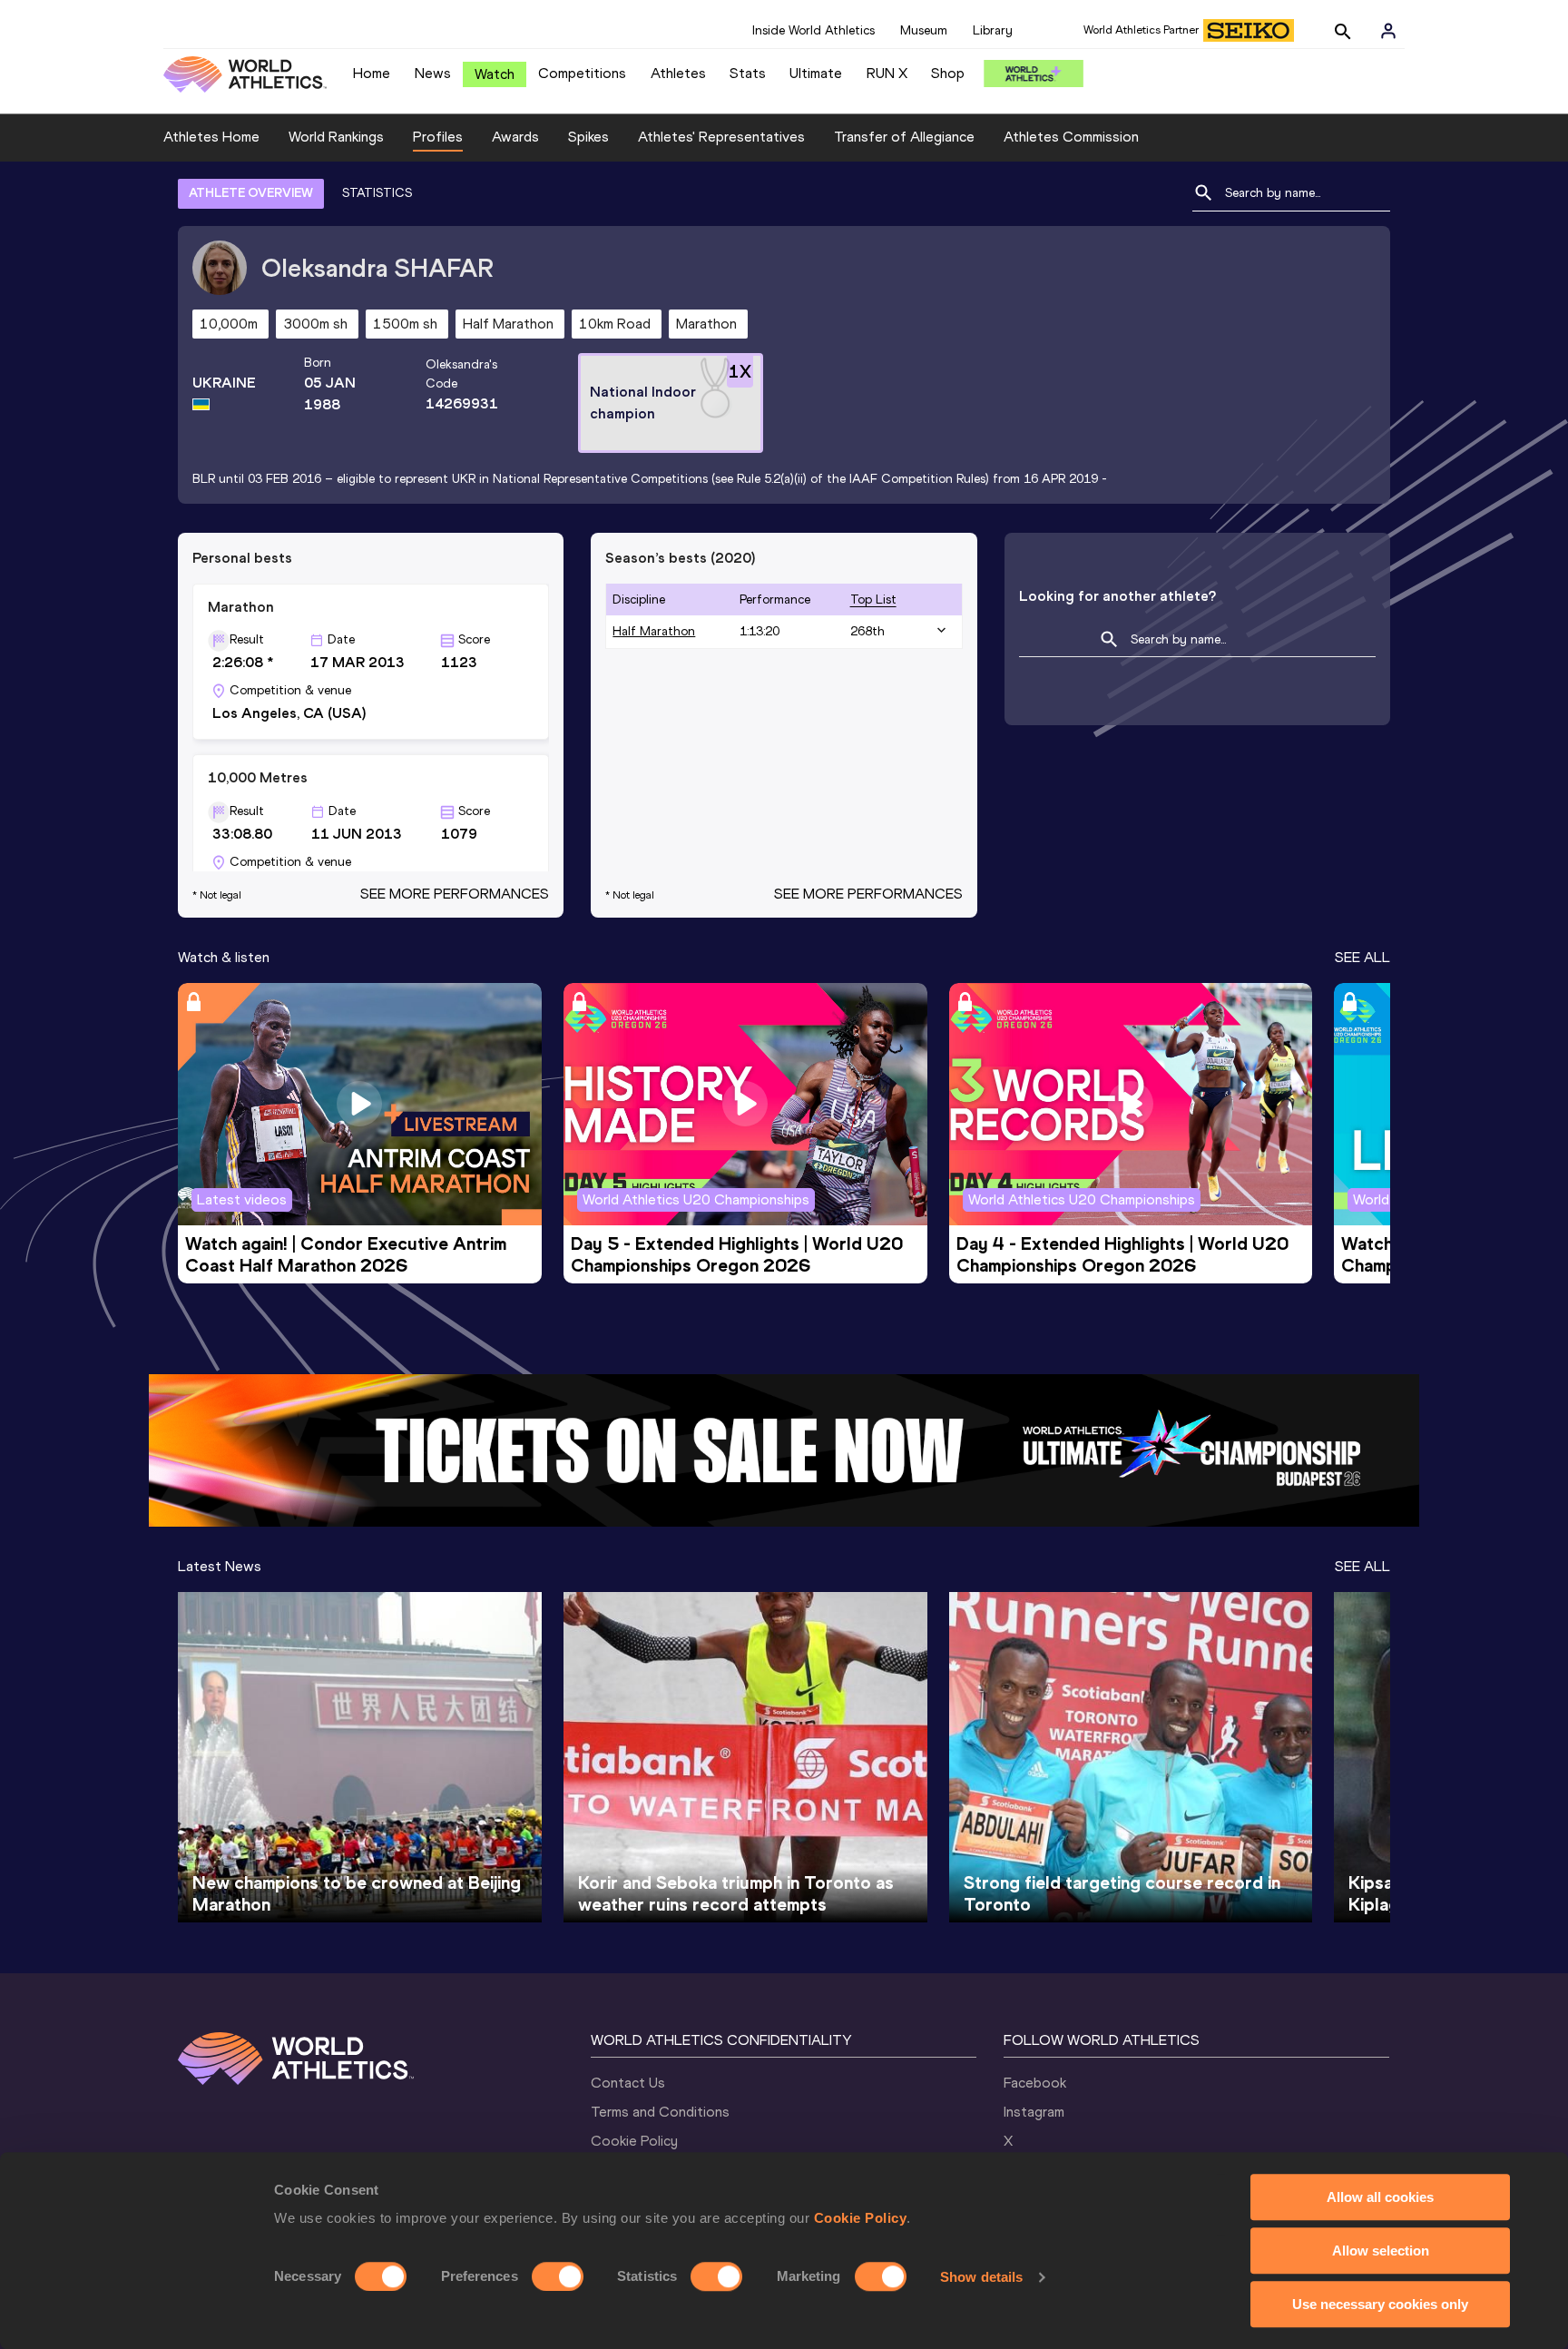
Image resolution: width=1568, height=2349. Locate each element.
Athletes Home (211, 137)
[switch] (558, 2276)
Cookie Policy (861, 2218)
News (433, 73)
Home (372, 73)
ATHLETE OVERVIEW (251, 193)
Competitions (582, 73)
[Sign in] (1388, 31)
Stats (748, 73)
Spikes (588, 137)
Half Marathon (654, 631)
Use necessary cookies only (1380, 2304)
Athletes (678, 73)
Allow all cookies (1380, 2197)
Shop (948, 73)
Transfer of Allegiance (904, 137)
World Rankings (336, 137)
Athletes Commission (1071, 137)
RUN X (887, 73)
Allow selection (1381, 2251)
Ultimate (816, 73)
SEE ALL (1362, 957)
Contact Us (628, 2083)
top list (873, 600)
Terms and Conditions (660, 2112)
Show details (981, 2277)
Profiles (438, 137)
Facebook (1035, 2083)
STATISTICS (377, 193)
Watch (495, 74)
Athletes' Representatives (721, 137)
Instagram (1034, 2112)
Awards (515, 137)
